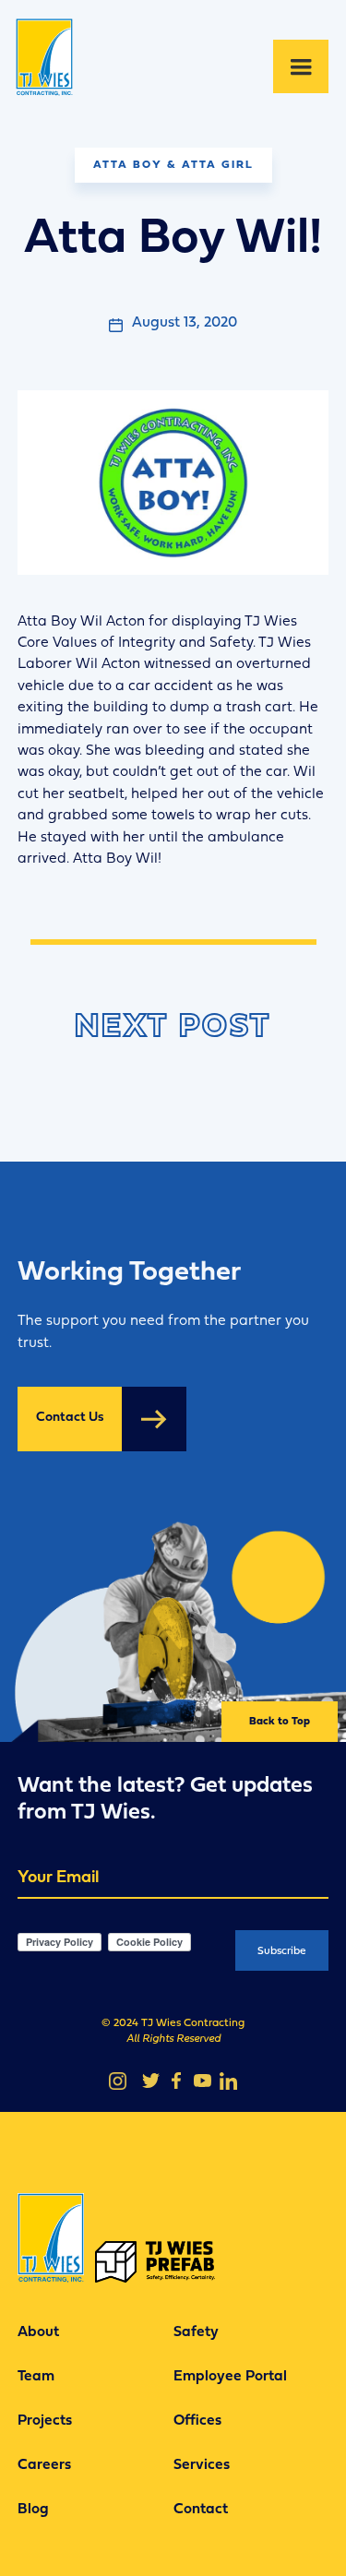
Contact (201, 2510)
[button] (301, 66)
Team (36, 2377)
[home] (52, 66)
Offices (197, 2421)
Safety (196, 2332)
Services (202, 2465)
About (38, 2332)
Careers (44, 2465)
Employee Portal (230, 2377)
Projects (45, 2421)
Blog (33, 2510)
